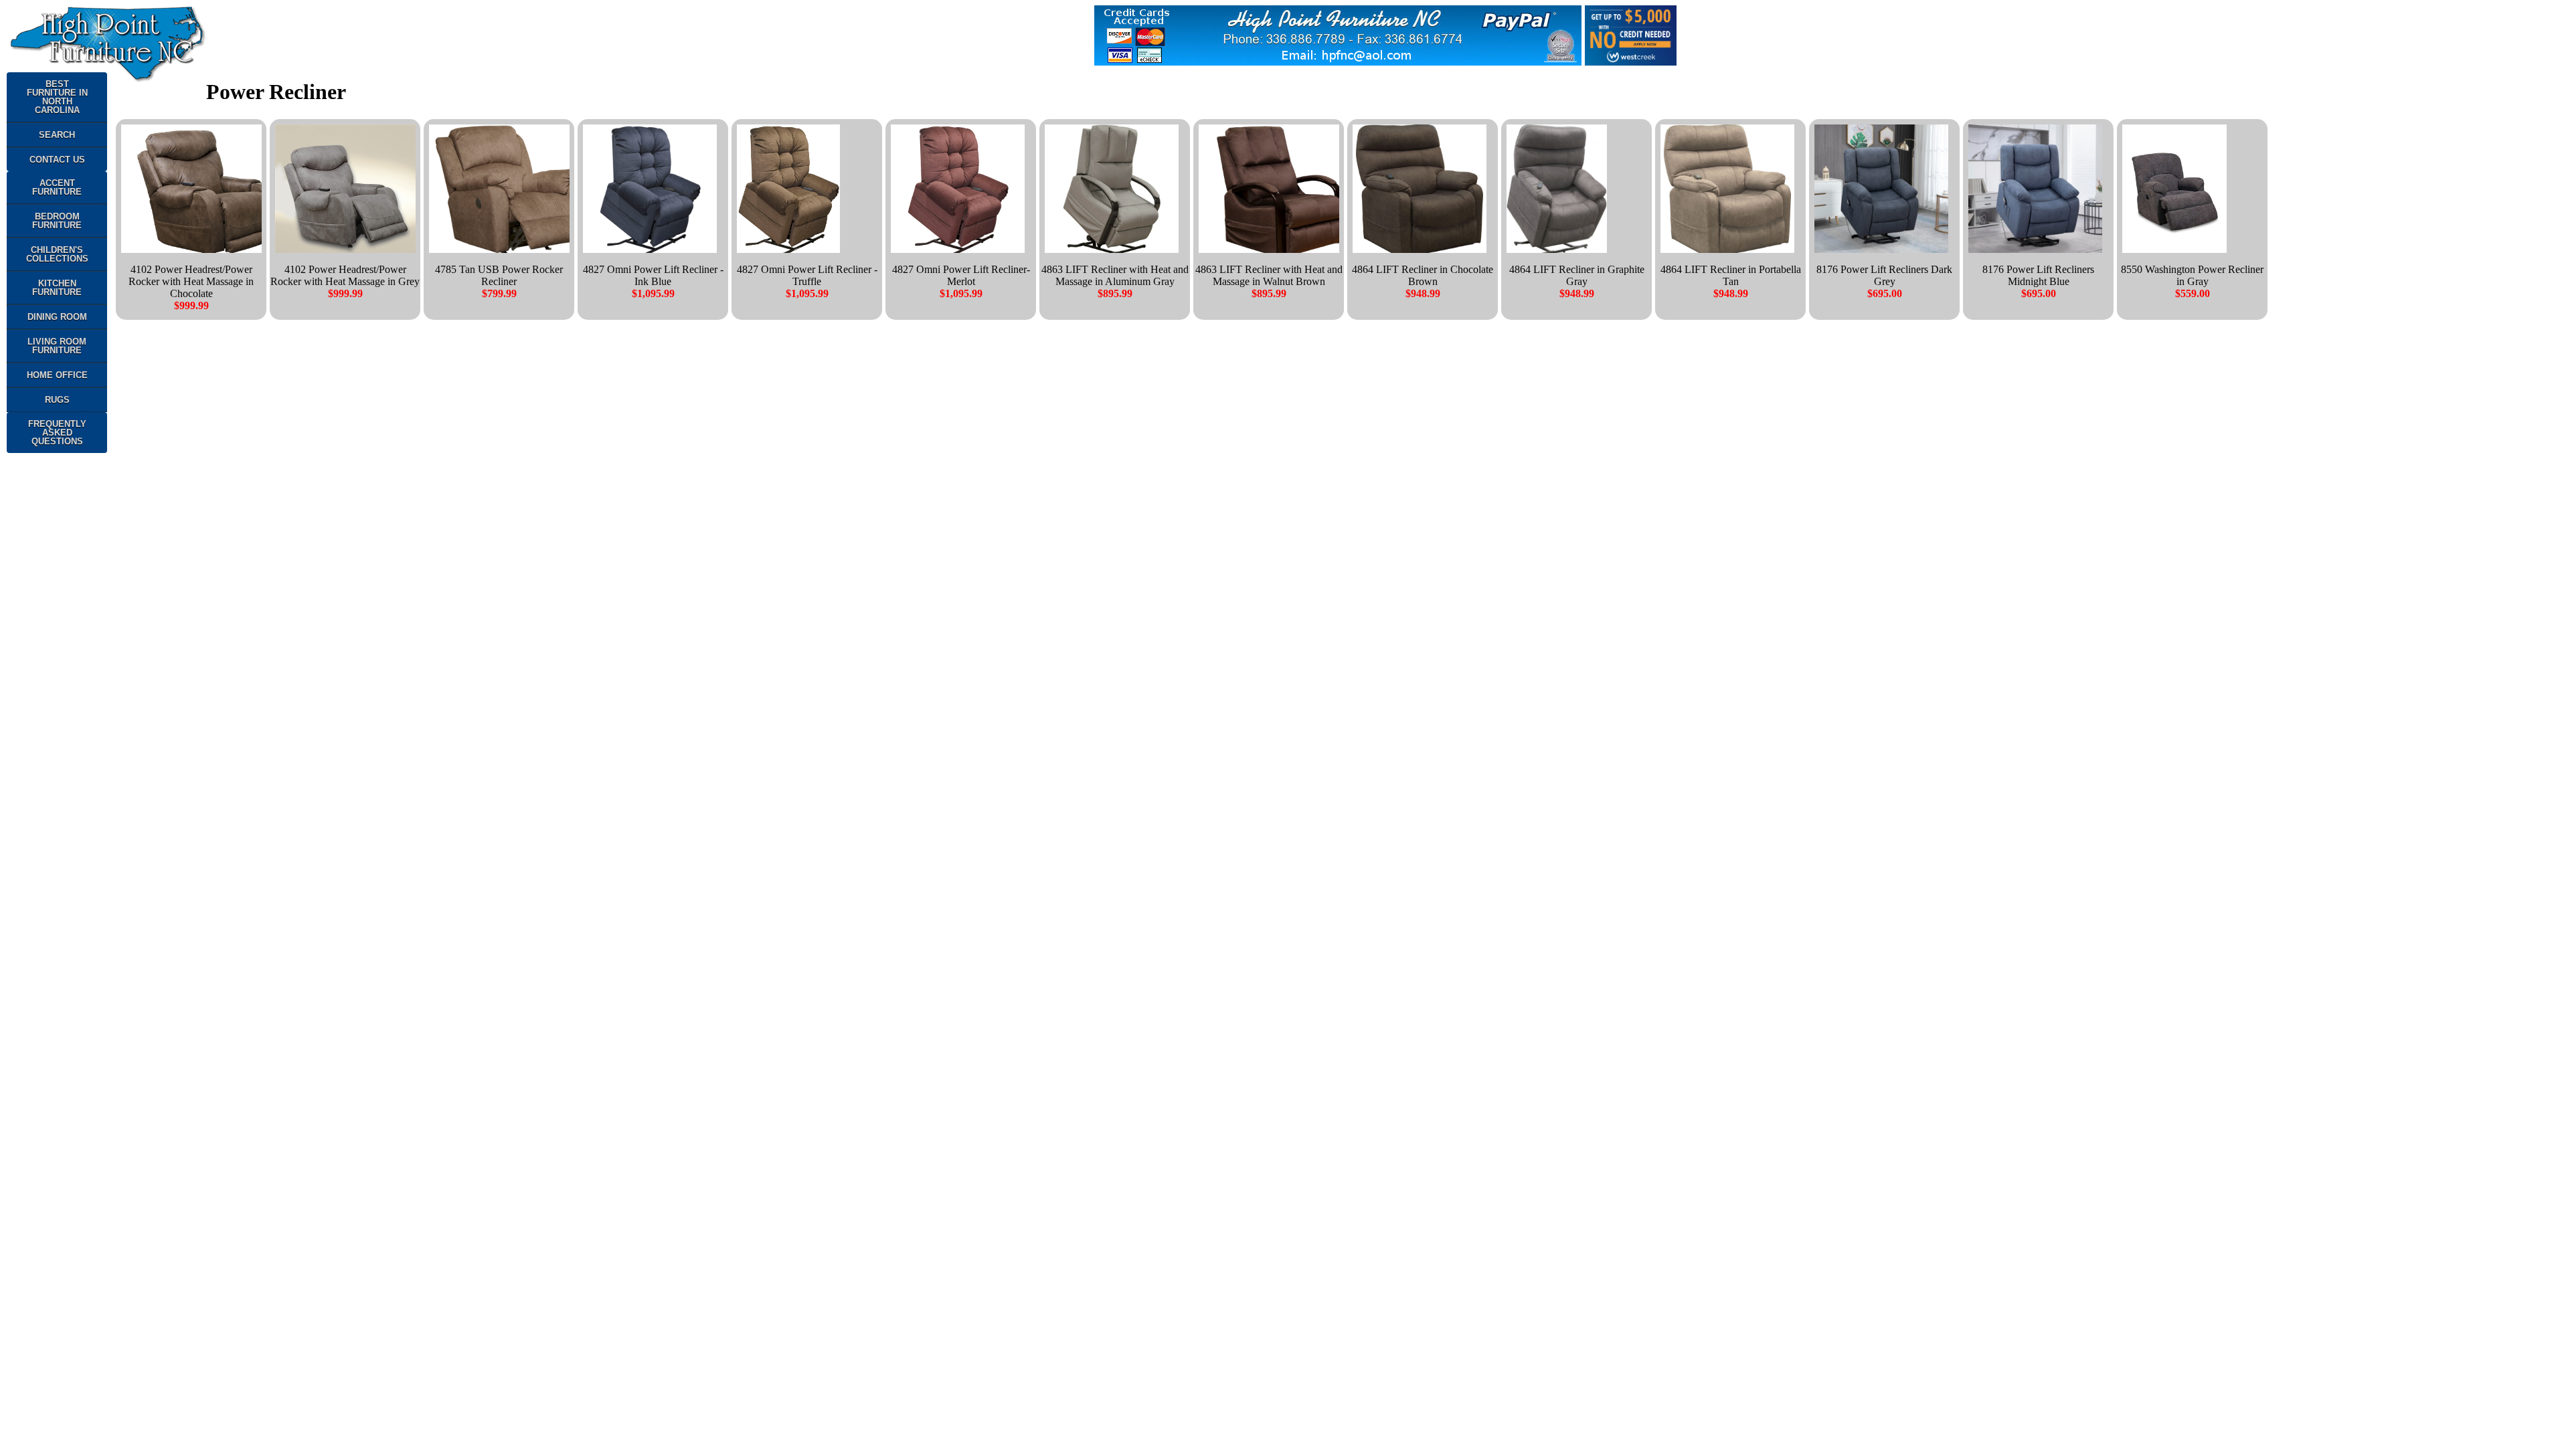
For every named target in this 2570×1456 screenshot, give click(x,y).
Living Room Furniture (57, 346)
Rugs (57, 400)
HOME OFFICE (57, 375)
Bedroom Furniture (57, 221)
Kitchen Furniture (57, 288)
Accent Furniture (57, 187)
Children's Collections (57, 254)
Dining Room (57, 317)
